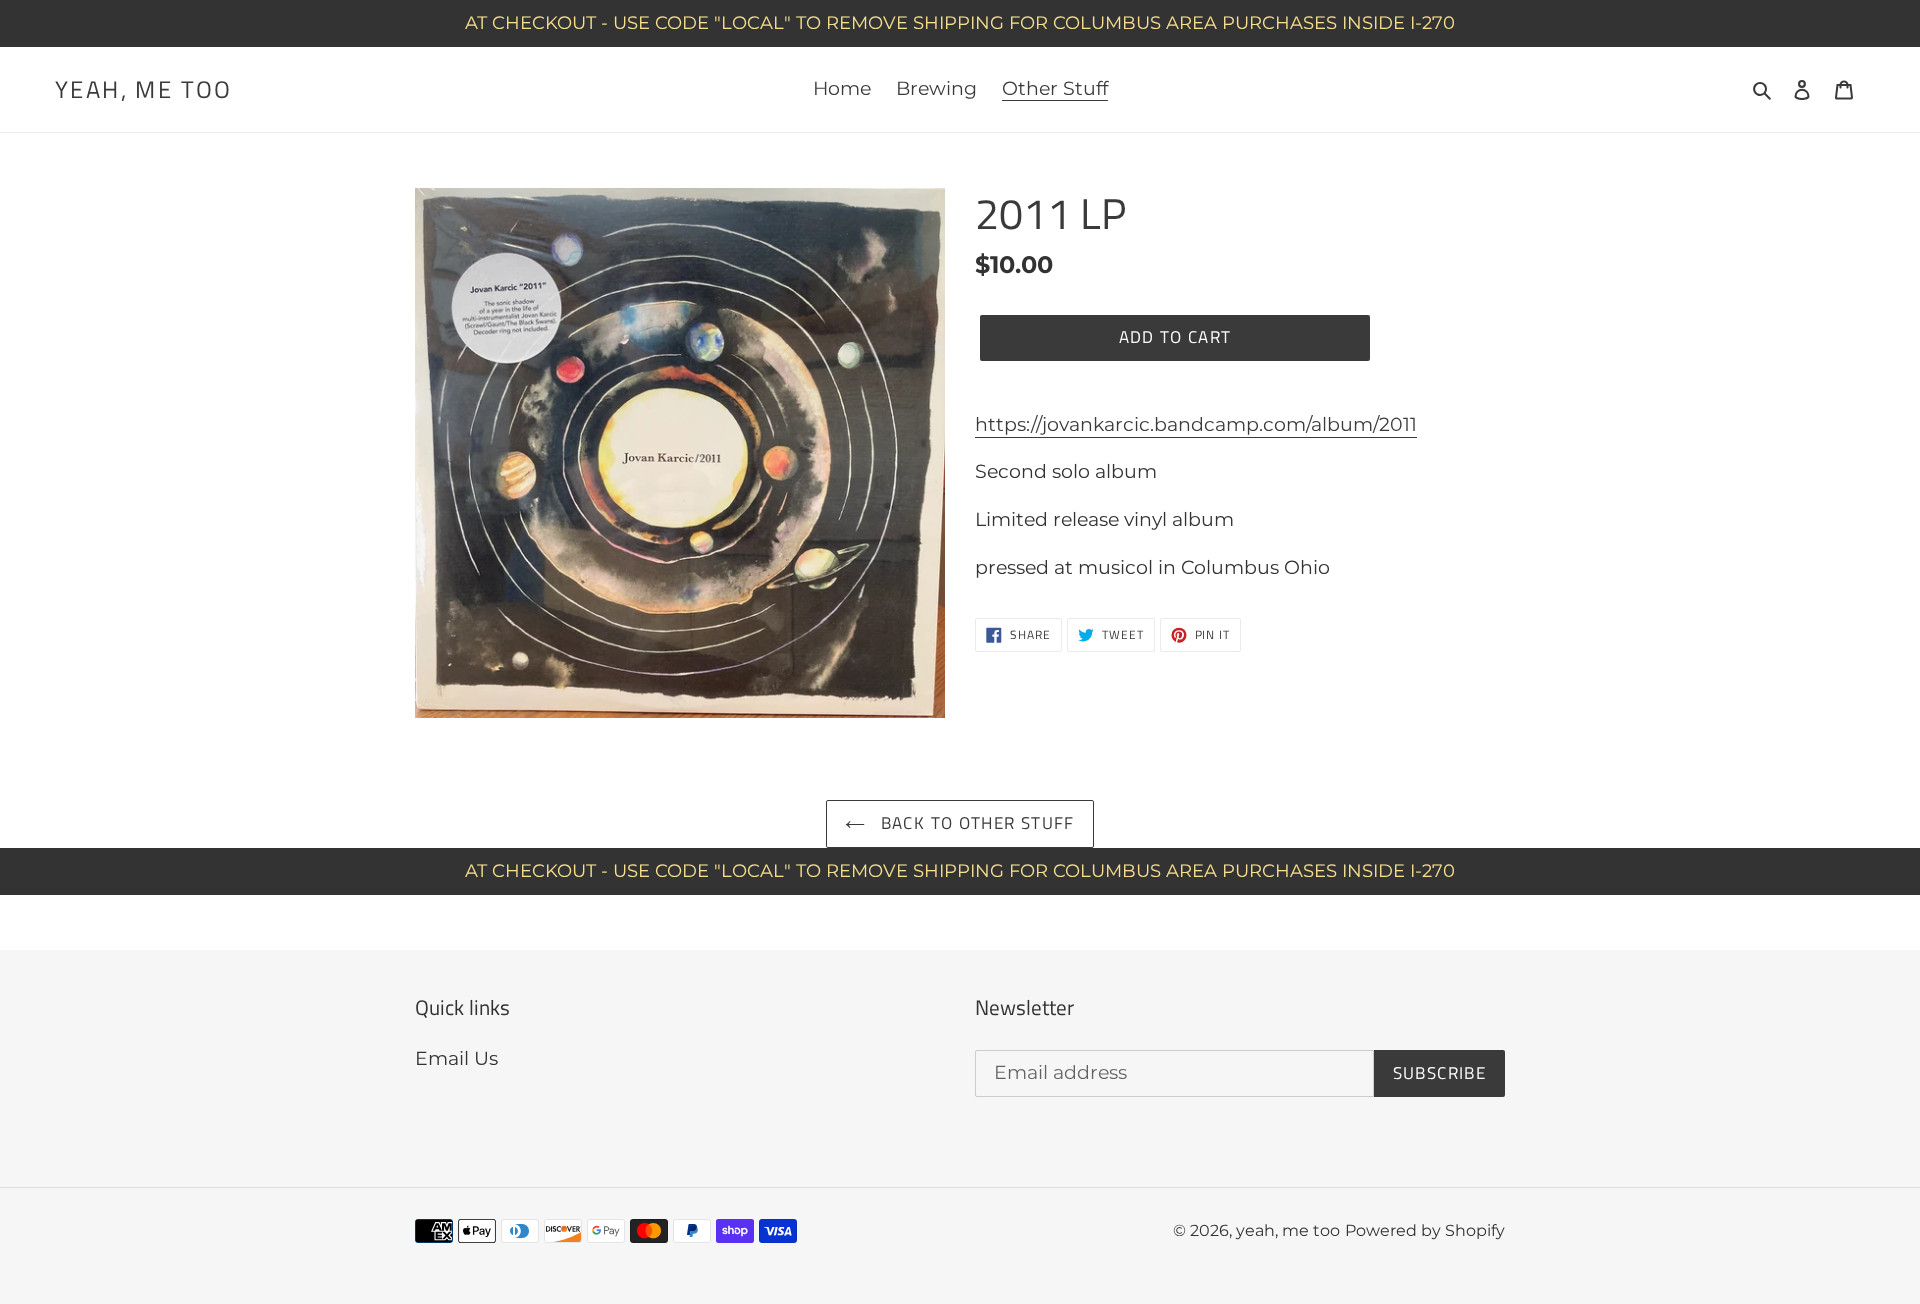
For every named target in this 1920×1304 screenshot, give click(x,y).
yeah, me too (144, 89)
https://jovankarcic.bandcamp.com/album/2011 (1196, 424)
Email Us (456, 1058)
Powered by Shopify (1425, 1230)
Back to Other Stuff (974, 823)
